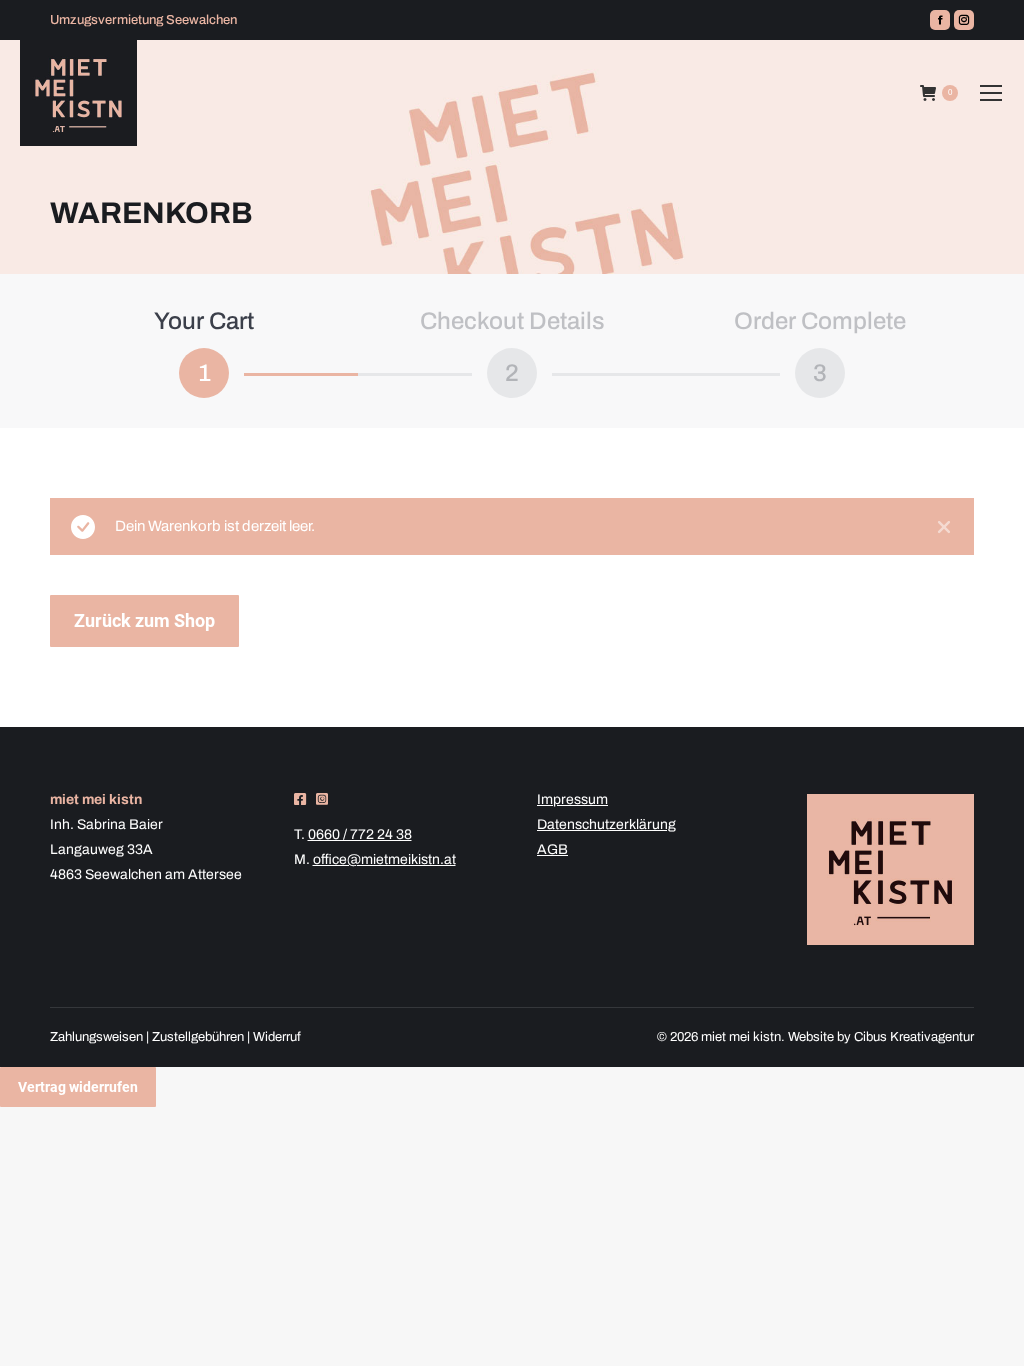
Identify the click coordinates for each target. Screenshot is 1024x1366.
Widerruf (277, 1037)
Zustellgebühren (198, 1037)
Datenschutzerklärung (606, 824)
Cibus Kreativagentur (914, 1037)
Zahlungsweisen (96, 1037)
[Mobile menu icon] (991, 93)
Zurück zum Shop (144, 620)
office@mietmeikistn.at (384, 859)
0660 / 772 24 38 (360, 834)
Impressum (572, 799)
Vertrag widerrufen (78, 1087)
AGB (552, 849)
